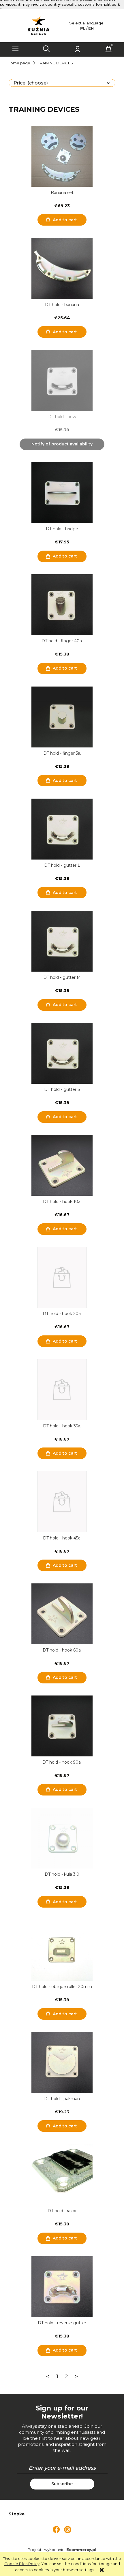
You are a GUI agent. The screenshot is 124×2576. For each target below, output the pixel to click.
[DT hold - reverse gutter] (62, 2287)
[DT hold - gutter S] (62, 1053)
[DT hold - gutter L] (62, 829)
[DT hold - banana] (62, 268)
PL (83, 28)
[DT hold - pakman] (62, 2062)
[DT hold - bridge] (62, 493)
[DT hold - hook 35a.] (62, 1390)
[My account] (78, 49)
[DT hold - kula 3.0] (62, 1838)
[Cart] (108, 49)
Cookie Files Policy (22, 2564)
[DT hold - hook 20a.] (62, 1277)
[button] (16, 49)
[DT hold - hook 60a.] (62, 1614)
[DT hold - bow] (62, 380)
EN (91, 28)
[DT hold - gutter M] (62, 941)
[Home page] (39, 25)
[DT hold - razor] (62, 2175)
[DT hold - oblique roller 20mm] (62, 1950)
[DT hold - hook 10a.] (62, 1165)
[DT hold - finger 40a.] (62, 605)
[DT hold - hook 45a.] (62, 1502)
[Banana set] (62, 156)
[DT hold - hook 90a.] (62, 1726)
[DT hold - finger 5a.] (62, 717)
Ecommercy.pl (81, 2550)
